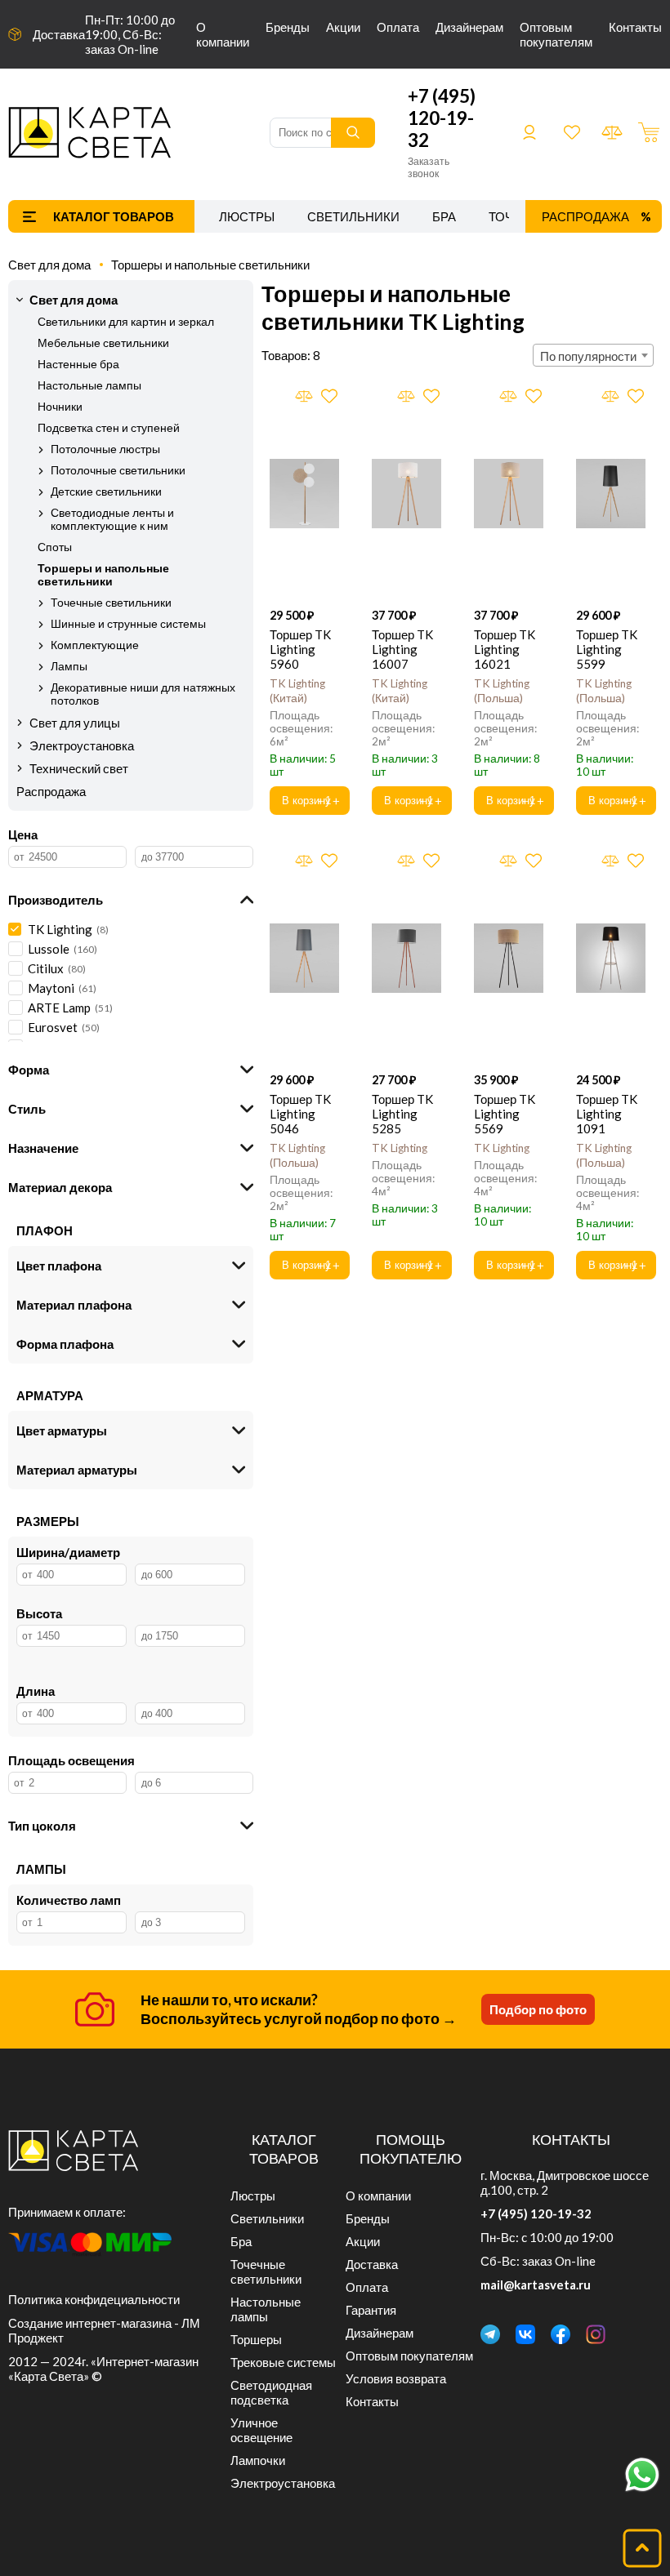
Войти (529, 132)
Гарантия (371, 2310)
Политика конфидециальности (94, 2299)
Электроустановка (82, 745)
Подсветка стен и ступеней (109, 428)
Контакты (635, 27)
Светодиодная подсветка (271, 2392)
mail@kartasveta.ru (536, 2285)
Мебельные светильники (103, 343)
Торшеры (256, 2339)
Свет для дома (49, 265)
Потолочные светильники (118, 470)
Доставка (59, 34)
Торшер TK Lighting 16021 (505, 649)
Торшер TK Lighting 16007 (402, 649)
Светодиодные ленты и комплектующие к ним (112, 519)
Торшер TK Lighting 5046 (300, 1114)
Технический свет (79, 768)
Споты (55, 547)
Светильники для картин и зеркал (126, 322)
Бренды (288, 27)
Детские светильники (106, 492)
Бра (444, 216)
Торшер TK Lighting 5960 (300, 649)
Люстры (247, 216)
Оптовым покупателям (556, 34)
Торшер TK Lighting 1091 (607, 1114)
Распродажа (585, 216)
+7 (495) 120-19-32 (442, 118)
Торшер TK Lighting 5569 (505, 1114)
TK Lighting (400, 1148)
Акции (343, 27)
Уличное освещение (261, 2430)
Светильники (353, 216)
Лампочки (258, 2460)
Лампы (69, 666)
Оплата (398, 27)
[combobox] (593, 355)
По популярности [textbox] (588, 356)
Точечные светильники (111, 603)
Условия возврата (396, 2378)
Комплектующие (95, 645)
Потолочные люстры (105, 449)
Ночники (60, 407)
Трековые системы (283, 2362)
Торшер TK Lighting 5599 (607, 649)
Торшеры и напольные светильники (210, 265)
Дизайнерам (469, 27)
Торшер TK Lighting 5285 (402, 1114)
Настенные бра (78, 364)
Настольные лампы (89, 385)
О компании (223, 34)
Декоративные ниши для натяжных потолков (143, 694)
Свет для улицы (75, 723)
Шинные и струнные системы (128, 624)
